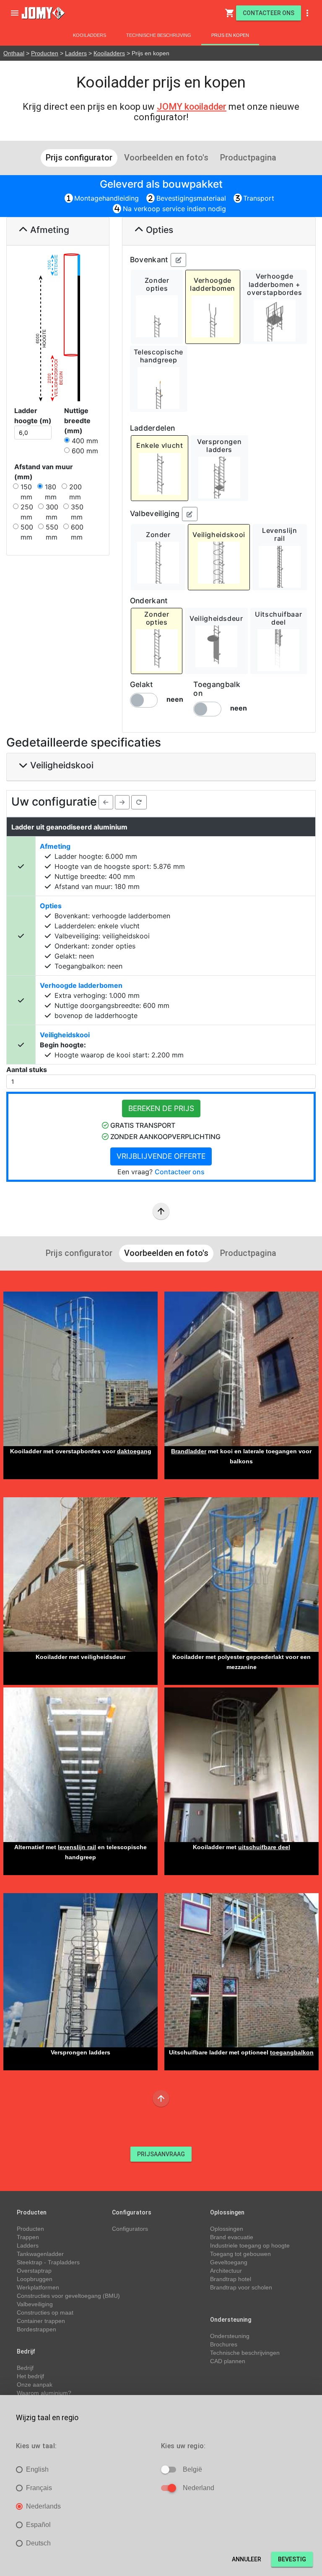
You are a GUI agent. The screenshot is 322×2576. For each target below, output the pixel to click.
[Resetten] (139, 802)
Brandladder (189, 1451)
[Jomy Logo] (43, 13)
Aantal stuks (27, 1070)
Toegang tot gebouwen (240, 2254)
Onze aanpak (35, 2385)
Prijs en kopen (230, 35)
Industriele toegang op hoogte (250, 2245)
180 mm (51, 492)
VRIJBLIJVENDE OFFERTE (161, 1156)
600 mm (85, 451)
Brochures (224, 2344)
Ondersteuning (230, 2336)
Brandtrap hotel (231, 2279)
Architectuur (226, 2271)
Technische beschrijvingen (245, 2353)
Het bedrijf (30, 2376)
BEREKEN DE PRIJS (161, 1108)
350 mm (77, 512)
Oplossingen (227, 2229)
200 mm (75, 492)
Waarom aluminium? (44, 2393)
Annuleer (247, 2559)
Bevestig (292, 2559)
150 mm (26, 492)
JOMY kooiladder (192, 107)
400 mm (85, 441)
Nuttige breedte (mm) (77, 421)
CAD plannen (228, 2361)
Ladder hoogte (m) (33, 416)
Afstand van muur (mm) (44, 472)
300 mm (52, 512)
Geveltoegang (229, 2262)
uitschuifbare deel (264, 1847)
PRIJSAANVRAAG (161, 2154)
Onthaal (14, 53)
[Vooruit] (122, 802)
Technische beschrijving (159, 35)
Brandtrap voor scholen (241, 2287)
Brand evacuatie (232, 2237)
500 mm (27, 532)
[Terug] (106, 802)
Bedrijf (25, 2368)
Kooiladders (90, 35)
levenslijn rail (77, 1847)
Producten (45, 53)
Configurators (130, 2229)
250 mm (27, 512)
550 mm (52, 532)
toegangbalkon (292, 2052)
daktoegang (134, 1451)
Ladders (76, 53)
